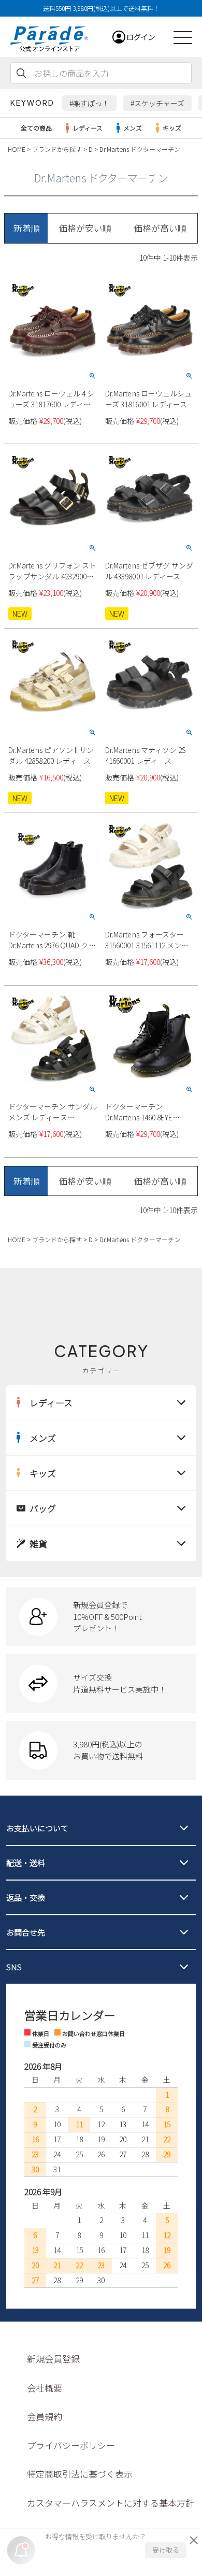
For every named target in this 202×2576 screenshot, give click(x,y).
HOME (17, 149)
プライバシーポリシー (71, 2445)
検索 (21, 73)
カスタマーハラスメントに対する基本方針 (111, 2503)
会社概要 (45, 2388)
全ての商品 (36, 128)
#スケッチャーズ (157, 103)
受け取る (166, 2550)
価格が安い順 (85, 228)
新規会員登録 (53, 2359)
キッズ (172, 128)
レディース (88, 128)
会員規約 (45, 2416)
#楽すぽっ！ (89, 103)
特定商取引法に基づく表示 (80, 2474)
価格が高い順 (160, 228)
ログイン (141, 37)
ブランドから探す (57, 149)
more (101, 1617)
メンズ (133, 128)
